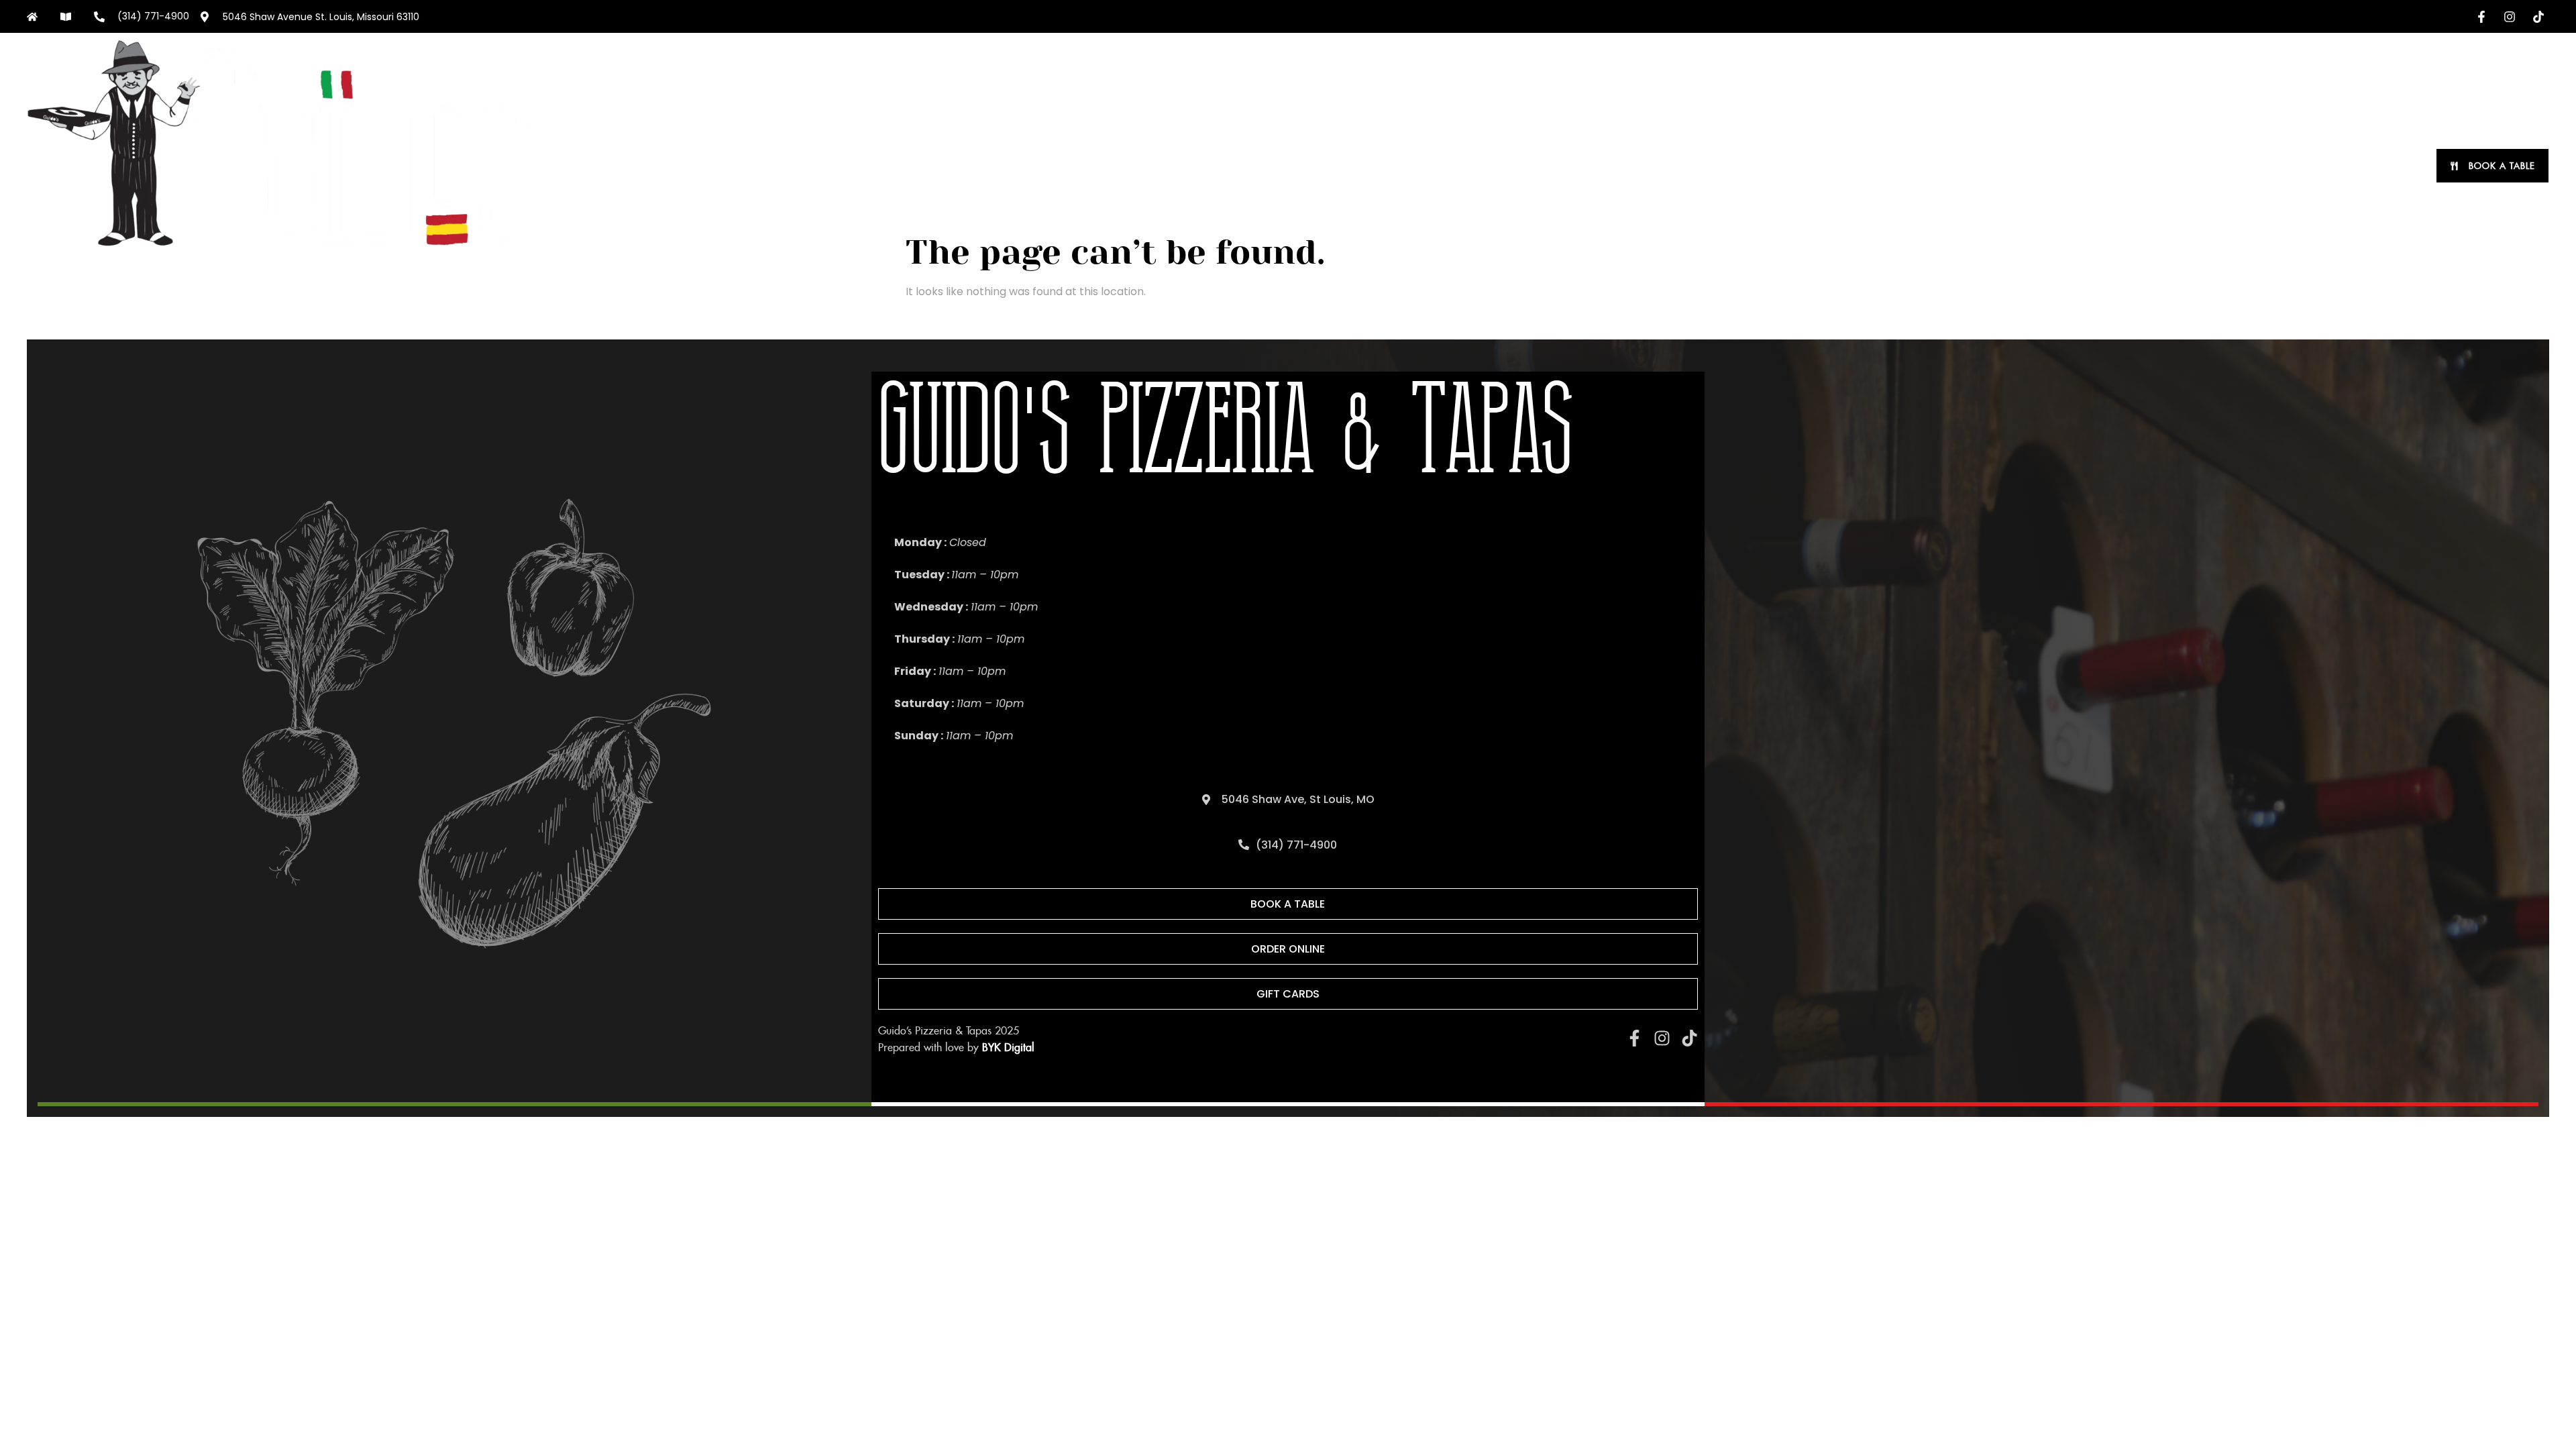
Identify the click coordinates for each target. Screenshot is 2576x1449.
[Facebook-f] (1634, 1038)
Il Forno (2315, 166)
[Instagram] (1662, 1038)
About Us (2127, 166)
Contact (2385, 166)
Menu (2049, 166)
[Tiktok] (1689, 1038)
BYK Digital (1008, 1048)
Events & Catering (2222, 166)
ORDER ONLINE (1962, 166)
